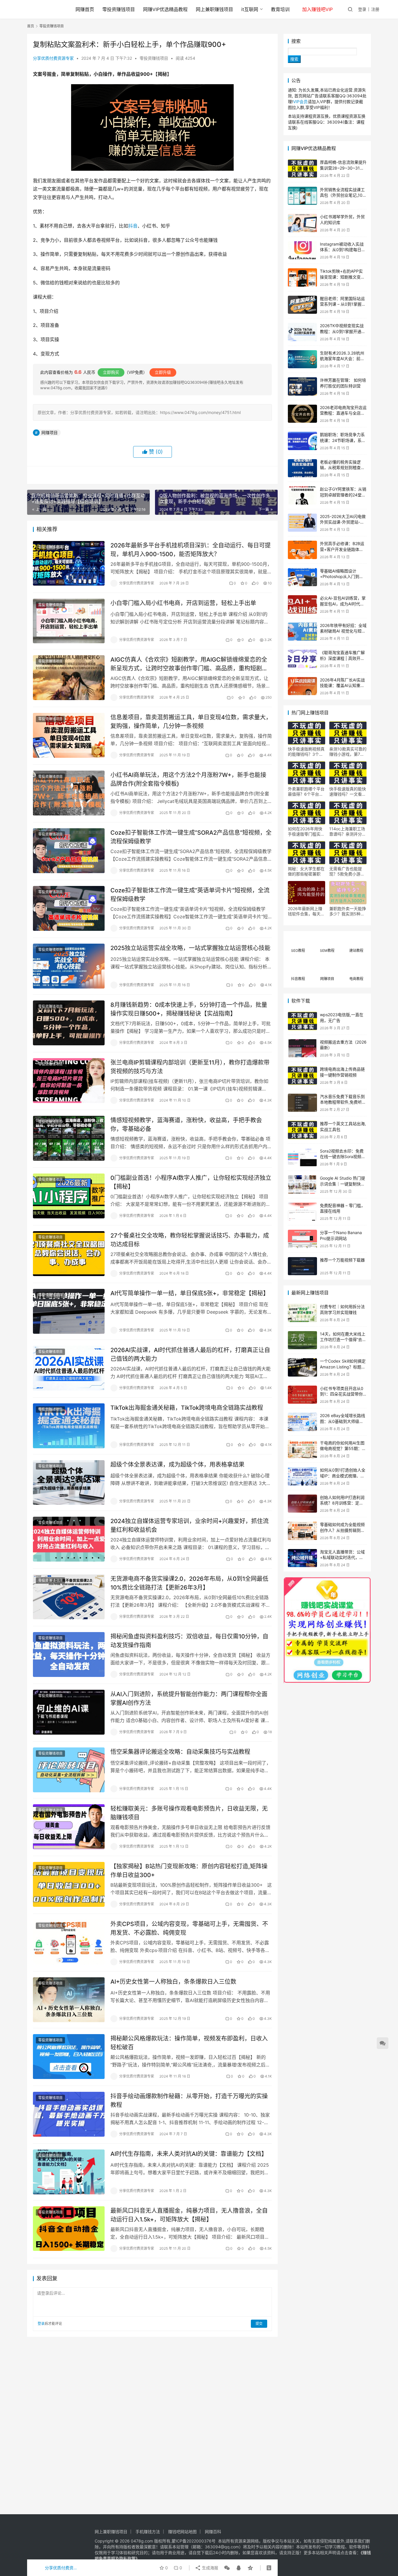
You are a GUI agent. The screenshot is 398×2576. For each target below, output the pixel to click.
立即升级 (163, 372)
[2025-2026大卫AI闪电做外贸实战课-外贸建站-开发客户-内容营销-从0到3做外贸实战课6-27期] (302, 523)
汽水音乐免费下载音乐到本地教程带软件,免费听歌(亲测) (343, 1102)
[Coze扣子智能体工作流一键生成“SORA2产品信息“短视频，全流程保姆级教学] (69, 851)
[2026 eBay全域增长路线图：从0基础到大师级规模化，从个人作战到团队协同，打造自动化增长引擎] (302, 1422)
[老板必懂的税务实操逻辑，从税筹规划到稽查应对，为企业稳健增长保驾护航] (302, 468)
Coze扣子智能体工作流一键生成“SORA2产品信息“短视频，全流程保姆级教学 (191, 837)
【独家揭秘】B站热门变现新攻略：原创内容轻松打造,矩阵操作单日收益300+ (189, 1871)
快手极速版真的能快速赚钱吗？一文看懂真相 (348, 792)
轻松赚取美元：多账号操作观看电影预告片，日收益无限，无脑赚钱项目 (189, 1813)
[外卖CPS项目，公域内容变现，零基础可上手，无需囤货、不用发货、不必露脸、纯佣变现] (69, 1942)
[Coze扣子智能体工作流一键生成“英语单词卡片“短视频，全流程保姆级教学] (69, 908)
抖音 (133, 226)
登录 (362, 9)
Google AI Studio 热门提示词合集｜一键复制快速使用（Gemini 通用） (342, 1184)
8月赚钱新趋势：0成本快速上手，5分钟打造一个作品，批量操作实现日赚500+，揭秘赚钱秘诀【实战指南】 (189, 1009)
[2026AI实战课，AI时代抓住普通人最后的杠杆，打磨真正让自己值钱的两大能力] (69, 1368)
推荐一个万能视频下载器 (342, 1260)
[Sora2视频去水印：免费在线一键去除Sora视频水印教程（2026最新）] (302, 1157)
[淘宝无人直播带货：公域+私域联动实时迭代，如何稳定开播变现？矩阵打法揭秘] (302, 1558)
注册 (375, 9)
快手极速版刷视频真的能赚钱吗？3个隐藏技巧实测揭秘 (306, 752)
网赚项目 (50, 432)
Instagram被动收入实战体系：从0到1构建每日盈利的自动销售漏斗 (343, 250)
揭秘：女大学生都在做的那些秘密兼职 (306, 871)
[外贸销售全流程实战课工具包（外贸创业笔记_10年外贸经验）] (302, 196)
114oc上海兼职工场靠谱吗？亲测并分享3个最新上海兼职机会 (348, 831)
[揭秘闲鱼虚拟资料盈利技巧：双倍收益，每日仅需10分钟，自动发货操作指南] (69, 1655)
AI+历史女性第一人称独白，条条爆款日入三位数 (173, 1982)
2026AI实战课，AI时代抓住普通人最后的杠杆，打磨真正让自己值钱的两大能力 (190, 1354)
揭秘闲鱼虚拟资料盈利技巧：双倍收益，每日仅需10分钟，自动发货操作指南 (189, 1641)
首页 (31, 26)
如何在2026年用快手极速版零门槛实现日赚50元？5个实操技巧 (306, 831)
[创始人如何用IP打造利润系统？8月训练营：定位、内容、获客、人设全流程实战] (302, 1504)
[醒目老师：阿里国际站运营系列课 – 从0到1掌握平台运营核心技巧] (302, 305)
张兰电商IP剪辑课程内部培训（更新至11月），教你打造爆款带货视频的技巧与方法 (190, 1067)
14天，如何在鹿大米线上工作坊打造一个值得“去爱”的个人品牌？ (343, 1340)
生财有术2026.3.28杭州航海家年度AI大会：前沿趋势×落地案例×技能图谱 (343, 359)
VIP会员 (300, 102)
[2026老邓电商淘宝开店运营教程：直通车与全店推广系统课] (302, 414)
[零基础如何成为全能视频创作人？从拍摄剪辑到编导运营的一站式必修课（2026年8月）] (302, 1531)
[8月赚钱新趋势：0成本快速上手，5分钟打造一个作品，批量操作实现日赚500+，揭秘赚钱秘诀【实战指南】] (69, 1023)
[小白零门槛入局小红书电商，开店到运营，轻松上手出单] (69, 621)
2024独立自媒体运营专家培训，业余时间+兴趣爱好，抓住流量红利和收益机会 (190, 1525)
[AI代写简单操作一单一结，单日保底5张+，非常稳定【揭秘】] (69, 1311)
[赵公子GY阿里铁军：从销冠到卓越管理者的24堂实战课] (302, 495)
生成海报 (209, 2568)
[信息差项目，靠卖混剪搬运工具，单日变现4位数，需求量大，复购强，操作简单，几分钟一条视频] (69, 735)
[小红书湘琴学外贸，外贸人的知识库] (302, 223)
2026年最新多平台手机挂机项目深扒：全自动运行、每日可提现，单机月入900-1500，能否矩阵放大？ (191, 550)
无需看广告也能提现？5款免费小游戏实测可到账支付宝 (347, 871)
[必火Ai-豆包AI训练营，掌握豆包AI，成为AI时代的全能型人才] (302, 604)
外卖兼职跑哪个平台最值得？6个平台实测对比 (306, 792)
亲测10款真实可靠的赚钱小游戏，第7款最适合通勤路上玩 (348, 752)
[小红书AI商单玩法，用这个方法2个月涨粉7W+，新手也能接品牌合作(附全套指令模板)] (69, 793)
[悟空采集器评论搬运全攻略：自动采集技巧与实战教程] (69, 1770)
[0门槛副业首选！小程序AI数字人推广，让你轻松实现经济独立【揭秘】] (69, 1196)
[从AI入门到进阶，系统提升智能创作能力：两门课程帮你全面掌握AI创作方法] (69, 1712)
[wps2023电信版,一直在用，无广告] (302, 1021)
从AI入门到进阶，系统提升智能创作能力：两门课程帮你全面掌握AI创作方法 (189, 1698)
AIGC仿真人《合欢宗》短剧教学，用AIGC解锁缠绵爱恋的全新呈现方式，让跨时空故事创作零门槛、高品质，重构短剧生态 (189, 664)
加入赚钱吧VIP (317, 9)
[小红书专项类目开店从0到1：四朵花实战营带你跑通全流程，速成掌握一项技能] (302, 1395)
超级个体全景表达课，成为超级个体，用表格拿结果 (177, 1465)
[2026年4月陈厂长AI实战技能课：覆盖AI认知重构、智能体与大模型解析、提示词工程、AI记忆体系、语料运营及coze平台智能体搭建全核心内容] (302, 686)
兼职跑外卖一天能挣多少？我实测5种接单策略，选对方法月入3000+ (348, 911)
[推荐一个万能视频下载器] (302, 1266)
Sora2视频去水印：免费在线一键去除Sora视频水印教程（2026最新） (343, 1157)
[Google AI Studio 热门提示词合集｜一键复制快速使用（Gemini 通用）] (302, 1184)
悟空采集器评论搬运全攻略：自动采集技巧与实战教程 (180, 1752)
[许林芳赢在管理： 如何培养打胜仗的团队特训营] (302, 386)
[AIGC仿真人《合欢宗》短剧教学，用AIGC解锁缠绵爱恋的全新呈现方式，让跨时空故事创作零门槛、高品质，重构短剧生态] (69, 678)
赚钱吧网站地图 (182, 2532)
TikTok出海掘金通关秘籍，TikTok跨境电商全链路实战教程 (187, 1408)
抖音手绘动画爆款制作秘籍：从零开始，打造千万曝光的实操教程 (189, 2100)
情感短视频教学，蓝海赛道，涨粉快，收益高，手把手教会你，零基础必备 (186, 1124)
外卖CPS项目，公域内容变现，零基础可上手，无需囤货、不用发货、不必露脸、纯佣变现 (189, 1928)
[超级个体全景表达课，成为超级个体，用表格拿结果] (69, 1483)
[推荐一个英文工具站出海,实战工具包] (302, 1130)
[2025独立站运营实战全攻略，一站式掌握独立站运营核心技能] (69, 966)
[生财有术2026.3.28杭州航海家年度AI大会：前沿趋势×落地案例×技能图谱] (302, 359)
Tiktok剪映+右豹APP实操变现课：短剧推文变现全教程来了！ (342, 277)
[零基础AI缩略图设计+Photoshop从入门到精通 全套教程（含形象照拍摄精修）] (302, 577)
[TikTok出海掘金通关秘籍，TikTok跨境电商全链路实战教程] (69, 1426)
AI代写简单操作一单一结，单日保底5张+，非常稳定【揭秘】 (190, 1293)
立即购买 (111, 372)
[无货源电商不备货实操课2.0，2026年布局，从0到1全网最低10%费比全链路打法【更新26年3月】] (69, 1597)
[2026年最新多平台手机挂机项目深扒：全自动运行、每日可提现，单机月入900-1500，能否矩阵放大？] (69, 563)
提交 (259, 2324)
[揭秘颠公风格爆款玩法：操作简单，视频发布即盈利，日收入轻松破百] (69, 2057)
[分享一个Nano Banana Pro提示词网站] (302, 1239)
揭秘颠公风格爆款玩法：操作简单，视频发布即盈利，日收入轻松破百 (189, 2043)
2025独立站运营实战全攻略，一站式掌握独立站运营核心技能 (190, 948)
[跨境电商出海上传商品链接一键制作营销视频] (302, 1075)
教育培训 (280, 9)
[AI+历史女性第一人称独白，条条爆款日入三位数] (69, 2000)
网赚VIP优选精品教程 (165, 9)
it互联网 (250, 9)
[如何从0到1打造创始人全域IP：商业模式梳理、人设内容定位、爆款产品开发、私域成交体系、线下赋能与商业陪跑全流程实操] (302, 1476)
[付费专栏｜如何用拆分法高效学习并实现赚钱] (302, 1313)
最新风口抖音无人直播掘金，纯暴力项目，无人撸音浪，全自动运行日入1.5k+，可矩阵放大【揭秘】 (189, 2215)
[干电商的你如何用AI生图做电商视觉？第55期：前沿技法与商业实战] (302, 1449)
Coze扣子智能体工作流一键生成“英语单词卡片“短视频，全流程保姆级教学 (190, 895)
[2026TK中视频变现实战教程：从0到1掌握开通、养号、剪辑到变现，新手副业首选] (302, 332)
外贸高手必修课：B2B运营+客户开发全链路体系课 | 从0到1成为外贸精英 (342, 549)
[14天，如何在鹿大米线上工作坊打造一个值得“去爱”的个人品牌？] (302, 1340)
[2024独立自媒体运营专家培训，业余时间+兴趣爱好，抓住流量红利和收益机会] (69, 1539)
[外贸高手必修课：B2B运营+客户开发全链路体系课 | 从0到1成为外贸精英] (302, 550)
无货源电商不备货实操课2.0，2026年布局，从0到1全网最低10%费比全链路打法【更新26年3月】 (189, 1583)
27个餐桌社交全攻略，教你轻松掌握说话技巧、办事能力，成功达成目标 (190, 1240)
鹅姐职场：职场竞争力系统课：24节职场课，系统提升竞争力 (343, 440)
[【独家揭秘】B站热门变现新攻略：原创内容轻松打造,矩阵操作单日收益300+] (69, 1884)
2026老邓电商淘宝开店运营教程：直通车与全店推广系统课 (343, 413)
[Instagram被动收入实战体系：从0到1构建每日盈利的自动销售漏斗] (302, 250)
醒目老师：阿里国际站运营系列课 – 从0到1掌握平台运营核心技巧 (343, 304)
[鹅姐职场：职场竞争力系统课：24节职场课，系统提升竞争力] (302, 441)
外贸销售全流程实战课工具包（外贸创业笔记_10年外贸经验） (343, 195)
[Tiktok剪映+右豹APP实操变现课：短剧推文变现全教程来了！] (302, 277)
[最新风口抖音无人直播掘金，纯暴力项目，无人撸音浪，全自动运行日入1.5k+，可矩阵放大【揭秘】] (69, 2229)
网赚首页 (85, 9)
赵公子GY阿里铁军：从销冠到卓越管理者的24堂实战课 (343, 495)
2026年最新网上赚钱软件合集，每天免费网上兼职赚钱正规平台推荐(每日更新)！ (306, 911)
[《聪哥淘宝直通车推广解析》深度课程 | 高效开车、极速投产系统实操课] (302, 659)
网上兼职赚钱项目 (214, 9)
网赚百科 (213, 2532)
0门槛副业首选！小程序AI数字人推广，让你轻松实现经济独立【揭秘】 (191, 1182)
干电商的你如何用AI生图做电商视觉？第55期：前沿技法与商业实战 (343, 1449)
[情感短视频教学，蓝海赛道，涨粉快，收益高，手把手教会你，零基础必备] (69, 1138)
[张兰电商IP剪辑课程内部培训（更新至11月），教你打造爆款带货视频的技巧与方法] (69, 1081)
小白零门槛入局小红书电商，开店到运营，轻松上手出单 (183, 603)
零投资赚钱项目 (119, 9)
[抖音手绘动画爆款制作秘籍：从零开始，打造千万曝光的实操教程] (69, 2114)
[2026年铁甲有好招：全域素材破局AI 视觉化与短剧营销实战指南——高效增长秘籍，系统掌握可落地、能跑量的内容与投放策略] (302, 632)
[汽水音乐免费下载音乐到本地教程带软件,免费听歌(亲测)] (302, 1103)
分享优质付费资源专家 (53, 58)
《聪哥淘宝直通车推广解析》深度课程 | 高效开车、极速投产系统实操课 (342, 658)
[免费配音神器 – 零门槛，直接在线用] (302, 1212)
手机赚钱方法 (148, 2532)
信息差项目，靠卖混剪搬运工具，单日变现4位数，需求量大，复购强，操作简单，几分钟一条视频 (191, 721)
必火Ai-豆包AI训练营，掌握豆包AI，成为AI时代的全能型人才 (343, 604)
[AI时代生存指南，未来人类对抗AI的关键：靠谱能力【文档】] (69, 2172)
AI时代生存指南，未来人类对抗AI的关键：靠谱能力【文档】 (189, 2154)
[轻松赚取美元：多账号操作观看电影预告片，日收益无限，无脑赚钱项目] (69, 1827)
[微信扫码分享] (227, 2568)
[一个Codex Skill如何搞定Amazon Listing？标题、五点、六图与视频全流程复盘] (302, 1367)
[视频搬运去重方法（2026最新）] (302, 1048)
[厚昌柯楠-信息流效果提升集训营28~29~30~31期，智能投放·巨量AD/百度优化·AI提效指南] (302, 169)
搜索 (296, 41)
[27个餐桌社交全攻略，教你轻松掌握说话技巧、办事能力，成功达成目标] (69, 1254)
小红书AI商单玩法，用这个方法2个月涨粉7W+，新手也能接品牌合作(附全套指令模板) (188, 779)
